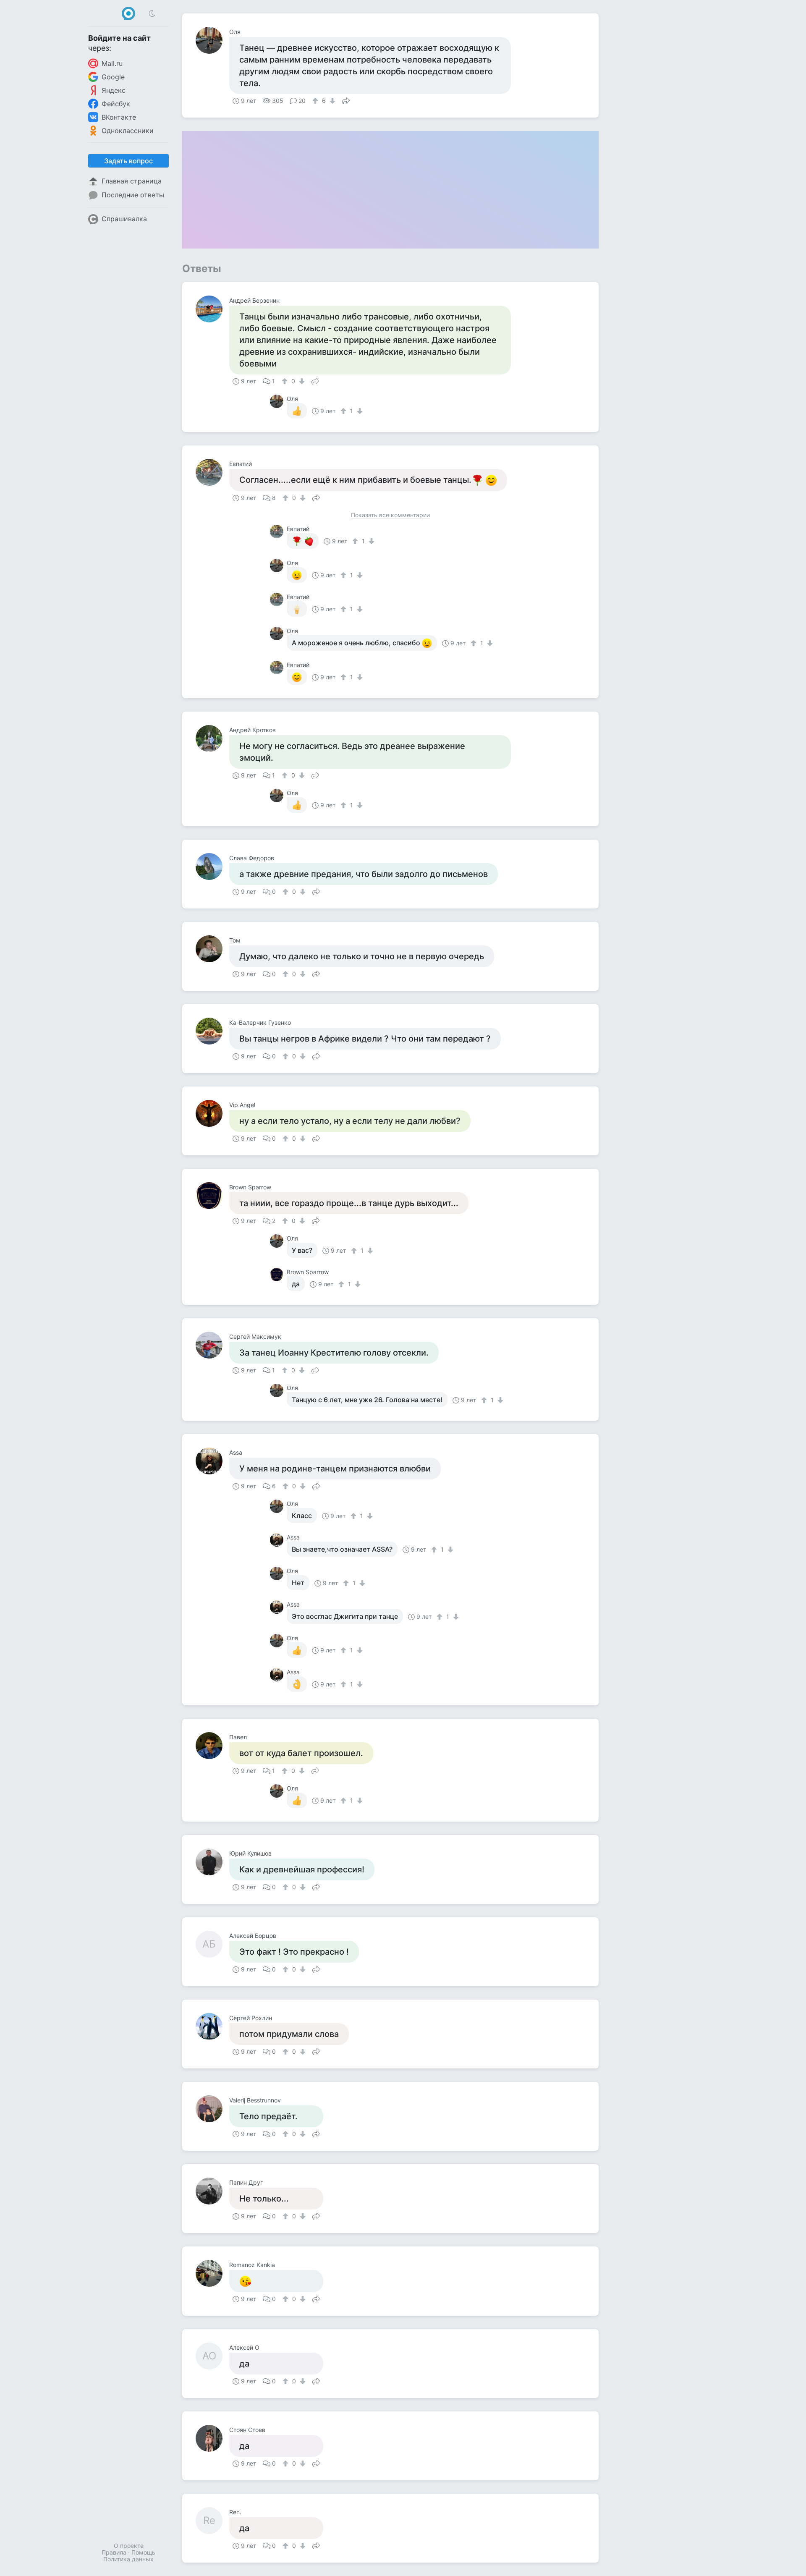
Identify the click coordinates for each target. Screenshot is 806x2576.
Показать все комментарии (390, 515)
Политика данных (128, 2559)
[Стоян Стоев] (212, 2438)
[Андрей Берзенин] (212, 309)
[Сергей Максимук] (212, 1345)
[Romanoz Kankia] (212, 2273)
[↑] (316, 101)
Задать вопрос (128, 161)
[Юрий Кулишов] (212, 1862)
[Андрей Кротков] (212, 738)
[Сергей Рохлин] (212, 2026)
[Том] (212, 949)
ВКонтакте (119, 117)
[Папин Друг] (212, 2191)
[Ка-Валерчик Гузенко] (212, 1031)
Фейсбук (116, 104)
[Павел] (212, 1746)
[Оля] (212, 40)
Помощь (143, 2552)
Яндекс (114, 90)
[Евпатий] (212, 472)
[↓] (331, 101)
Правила (114, 2552)
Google (113, 77)
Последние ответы (133, 195)
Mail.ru (112, 63)
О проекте (129, 2546)
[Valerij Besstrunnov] (212, 2109)
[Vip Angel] (212, 1113)
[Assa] (212, 1461)
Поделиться (346, 100)
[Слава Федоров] (212, 867)
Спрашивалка (124, 219)
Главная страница (132, 181)
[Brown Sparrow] (212, 1196)
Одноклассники (128, 131)
